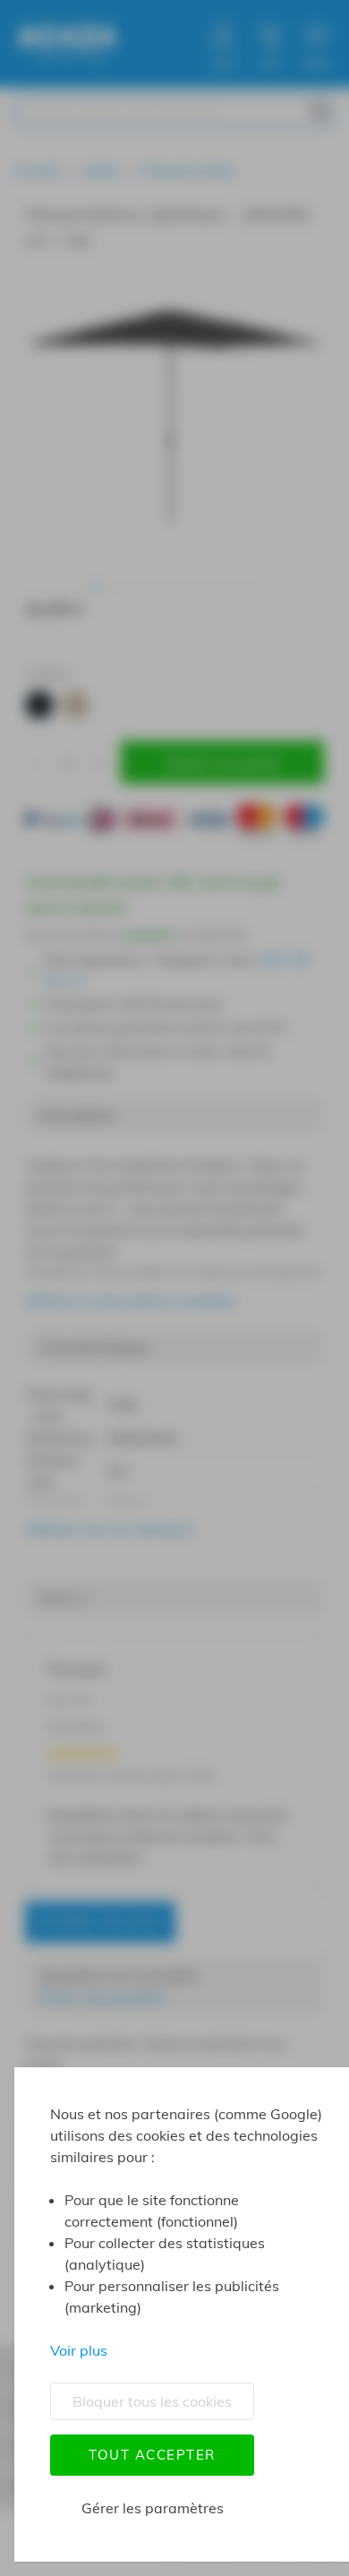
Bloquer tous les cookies (152, 2401)
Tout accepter (152, 2455)
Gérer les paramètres (153, 2508)
